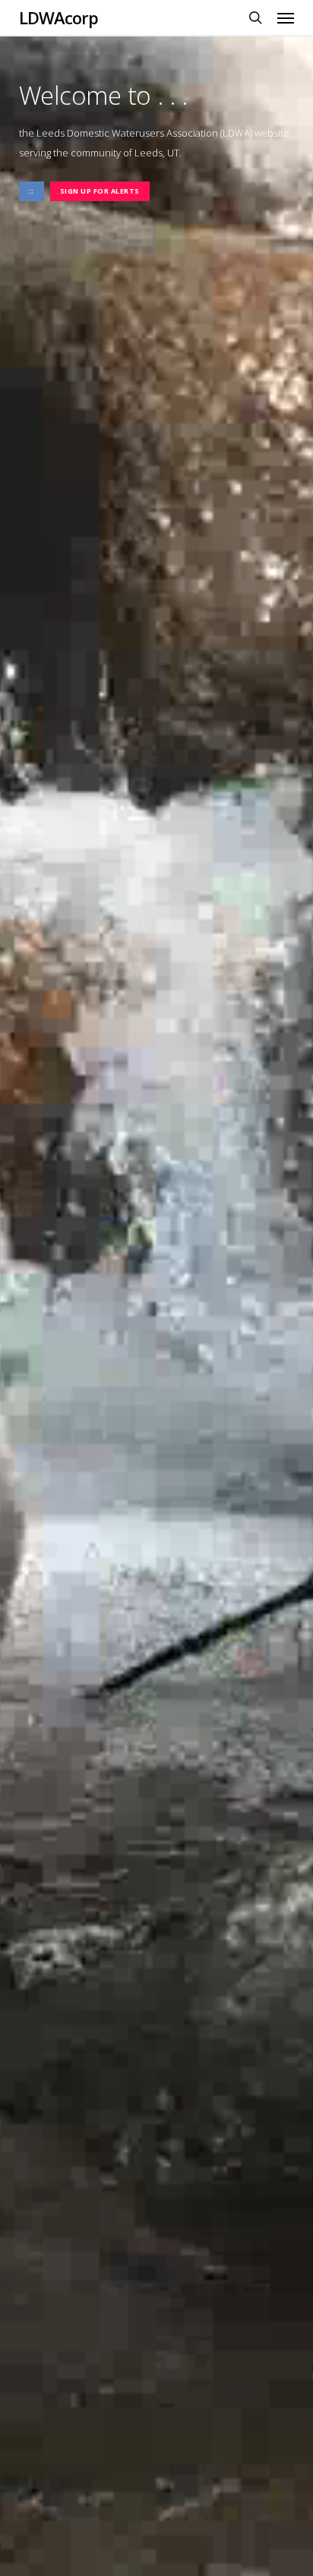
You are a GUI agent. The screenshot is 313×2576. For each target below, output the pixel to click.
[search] (255, 17)
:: (32, 191)
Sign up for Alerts (100, 191)
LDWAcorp (58, 17)
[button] (286, 17)
